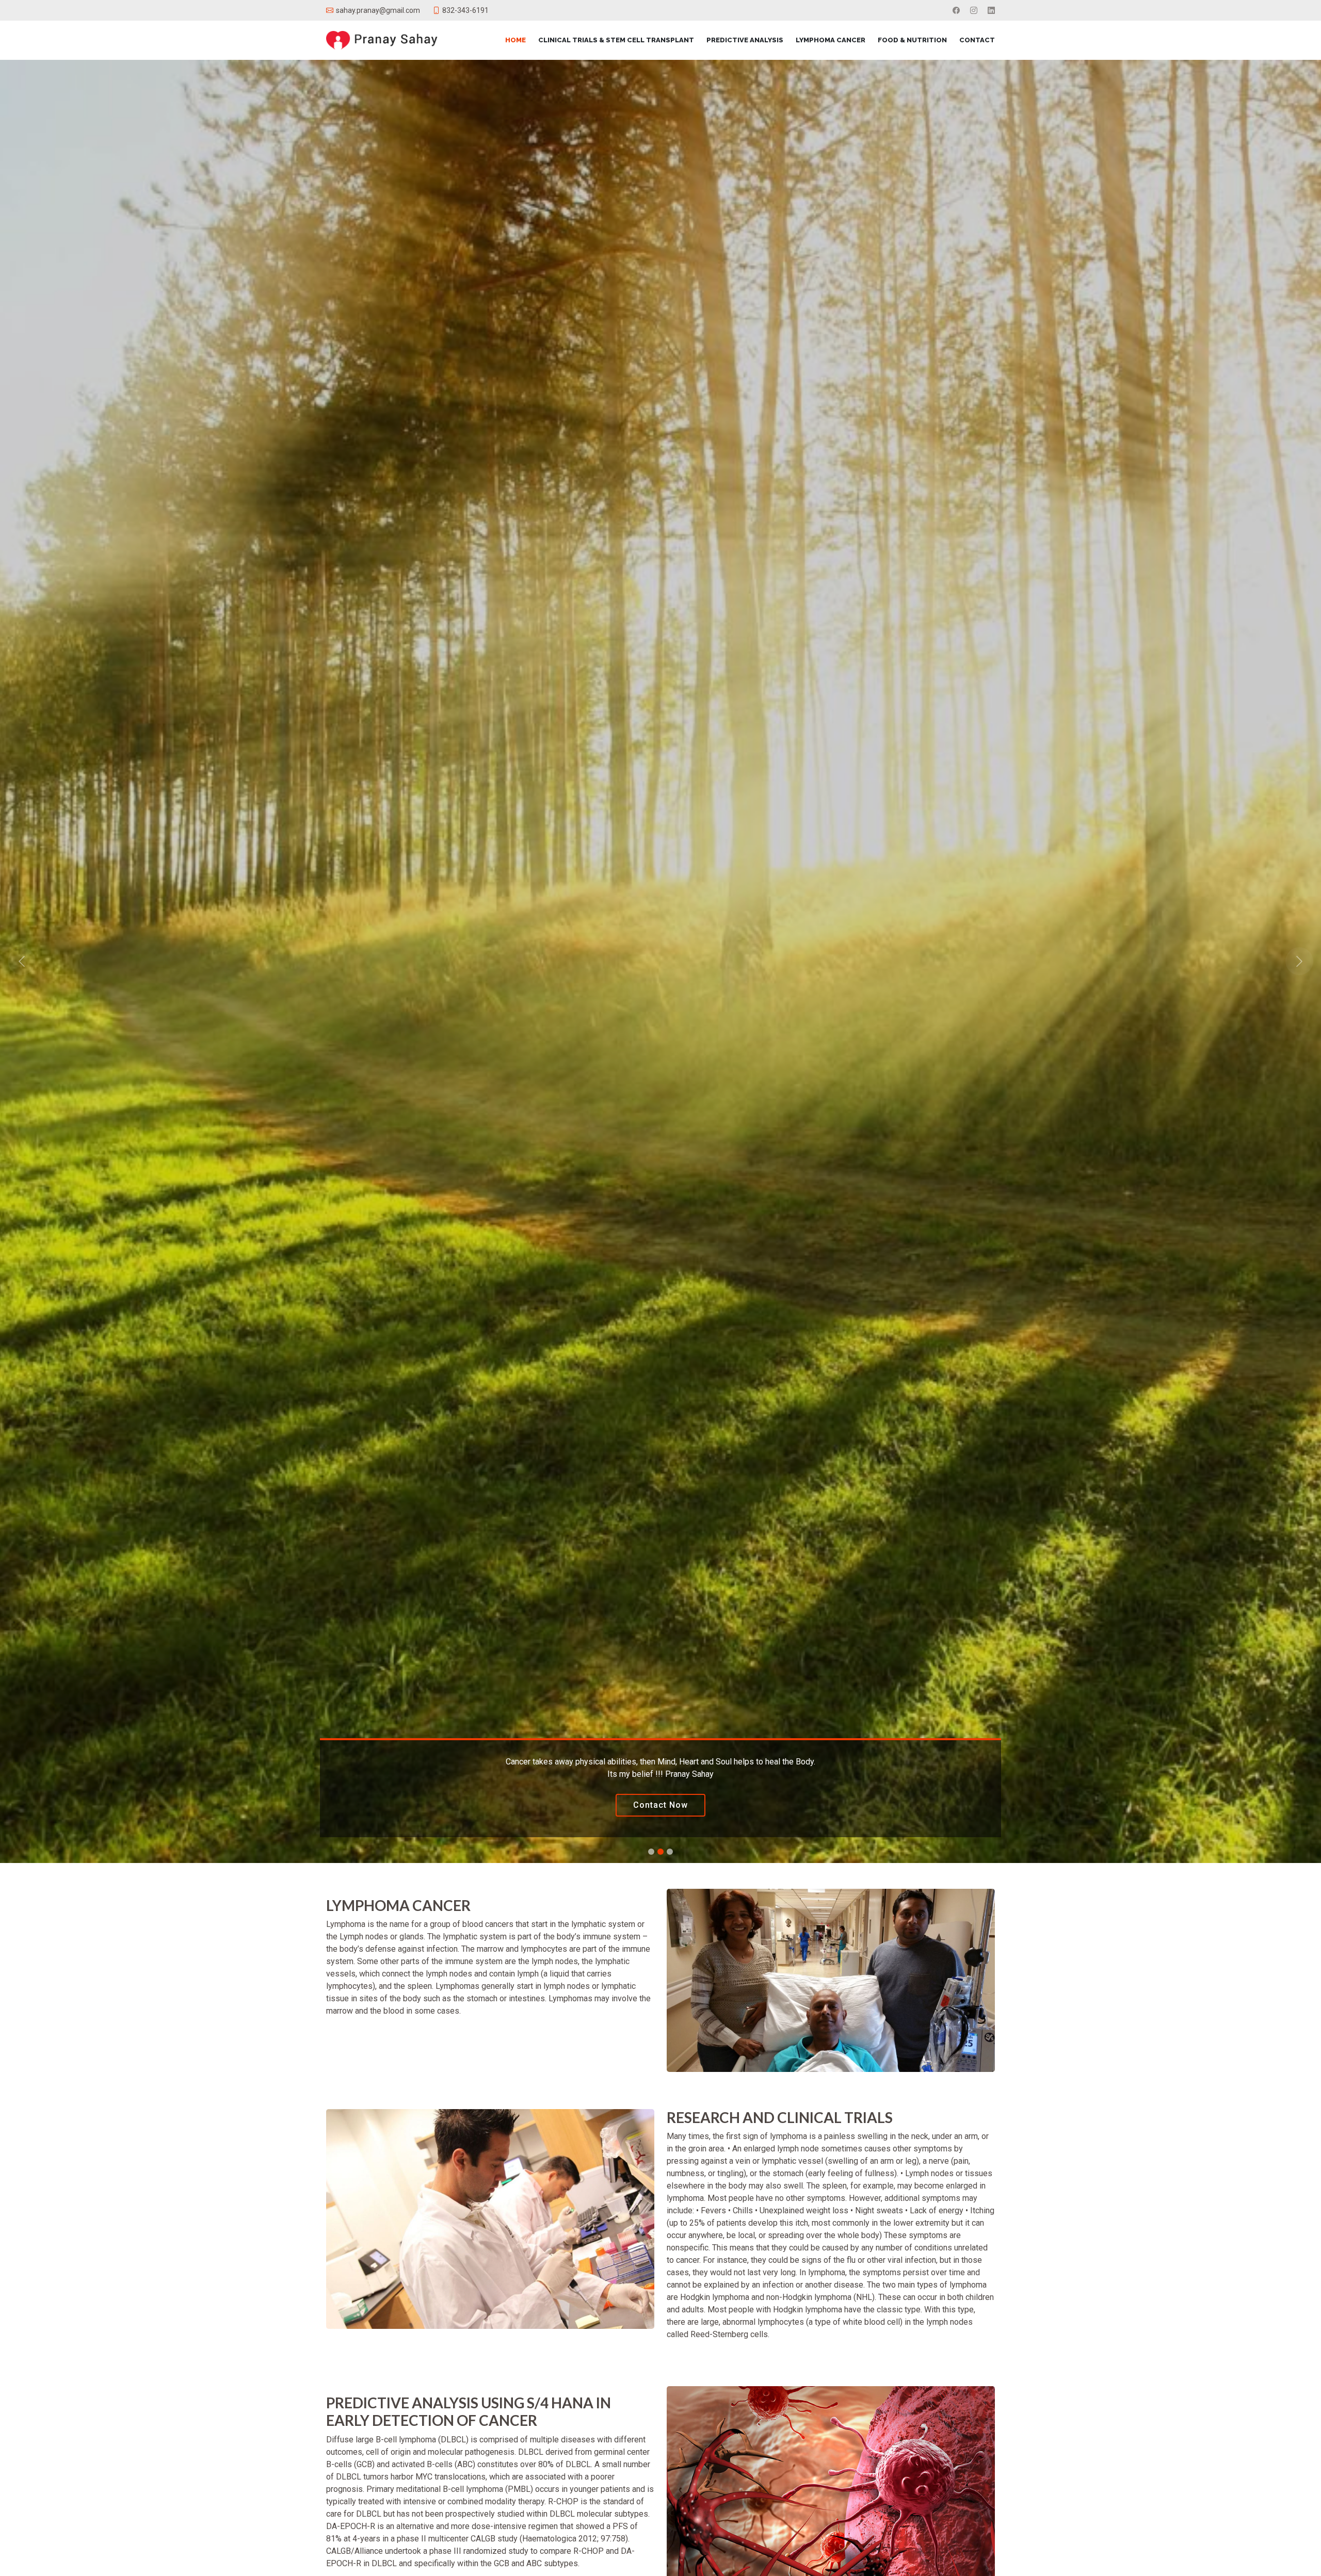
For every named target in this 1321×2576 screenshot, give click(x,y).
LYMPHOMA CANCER (831, 40)
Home (515, 40)
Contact (977, 40)
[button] (99, 961)
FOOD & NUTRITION (912, 40)
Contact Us (660, 1805)
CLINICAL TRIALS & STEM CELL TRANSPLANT (616, 40)
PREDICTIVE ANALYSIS (745, 40)
